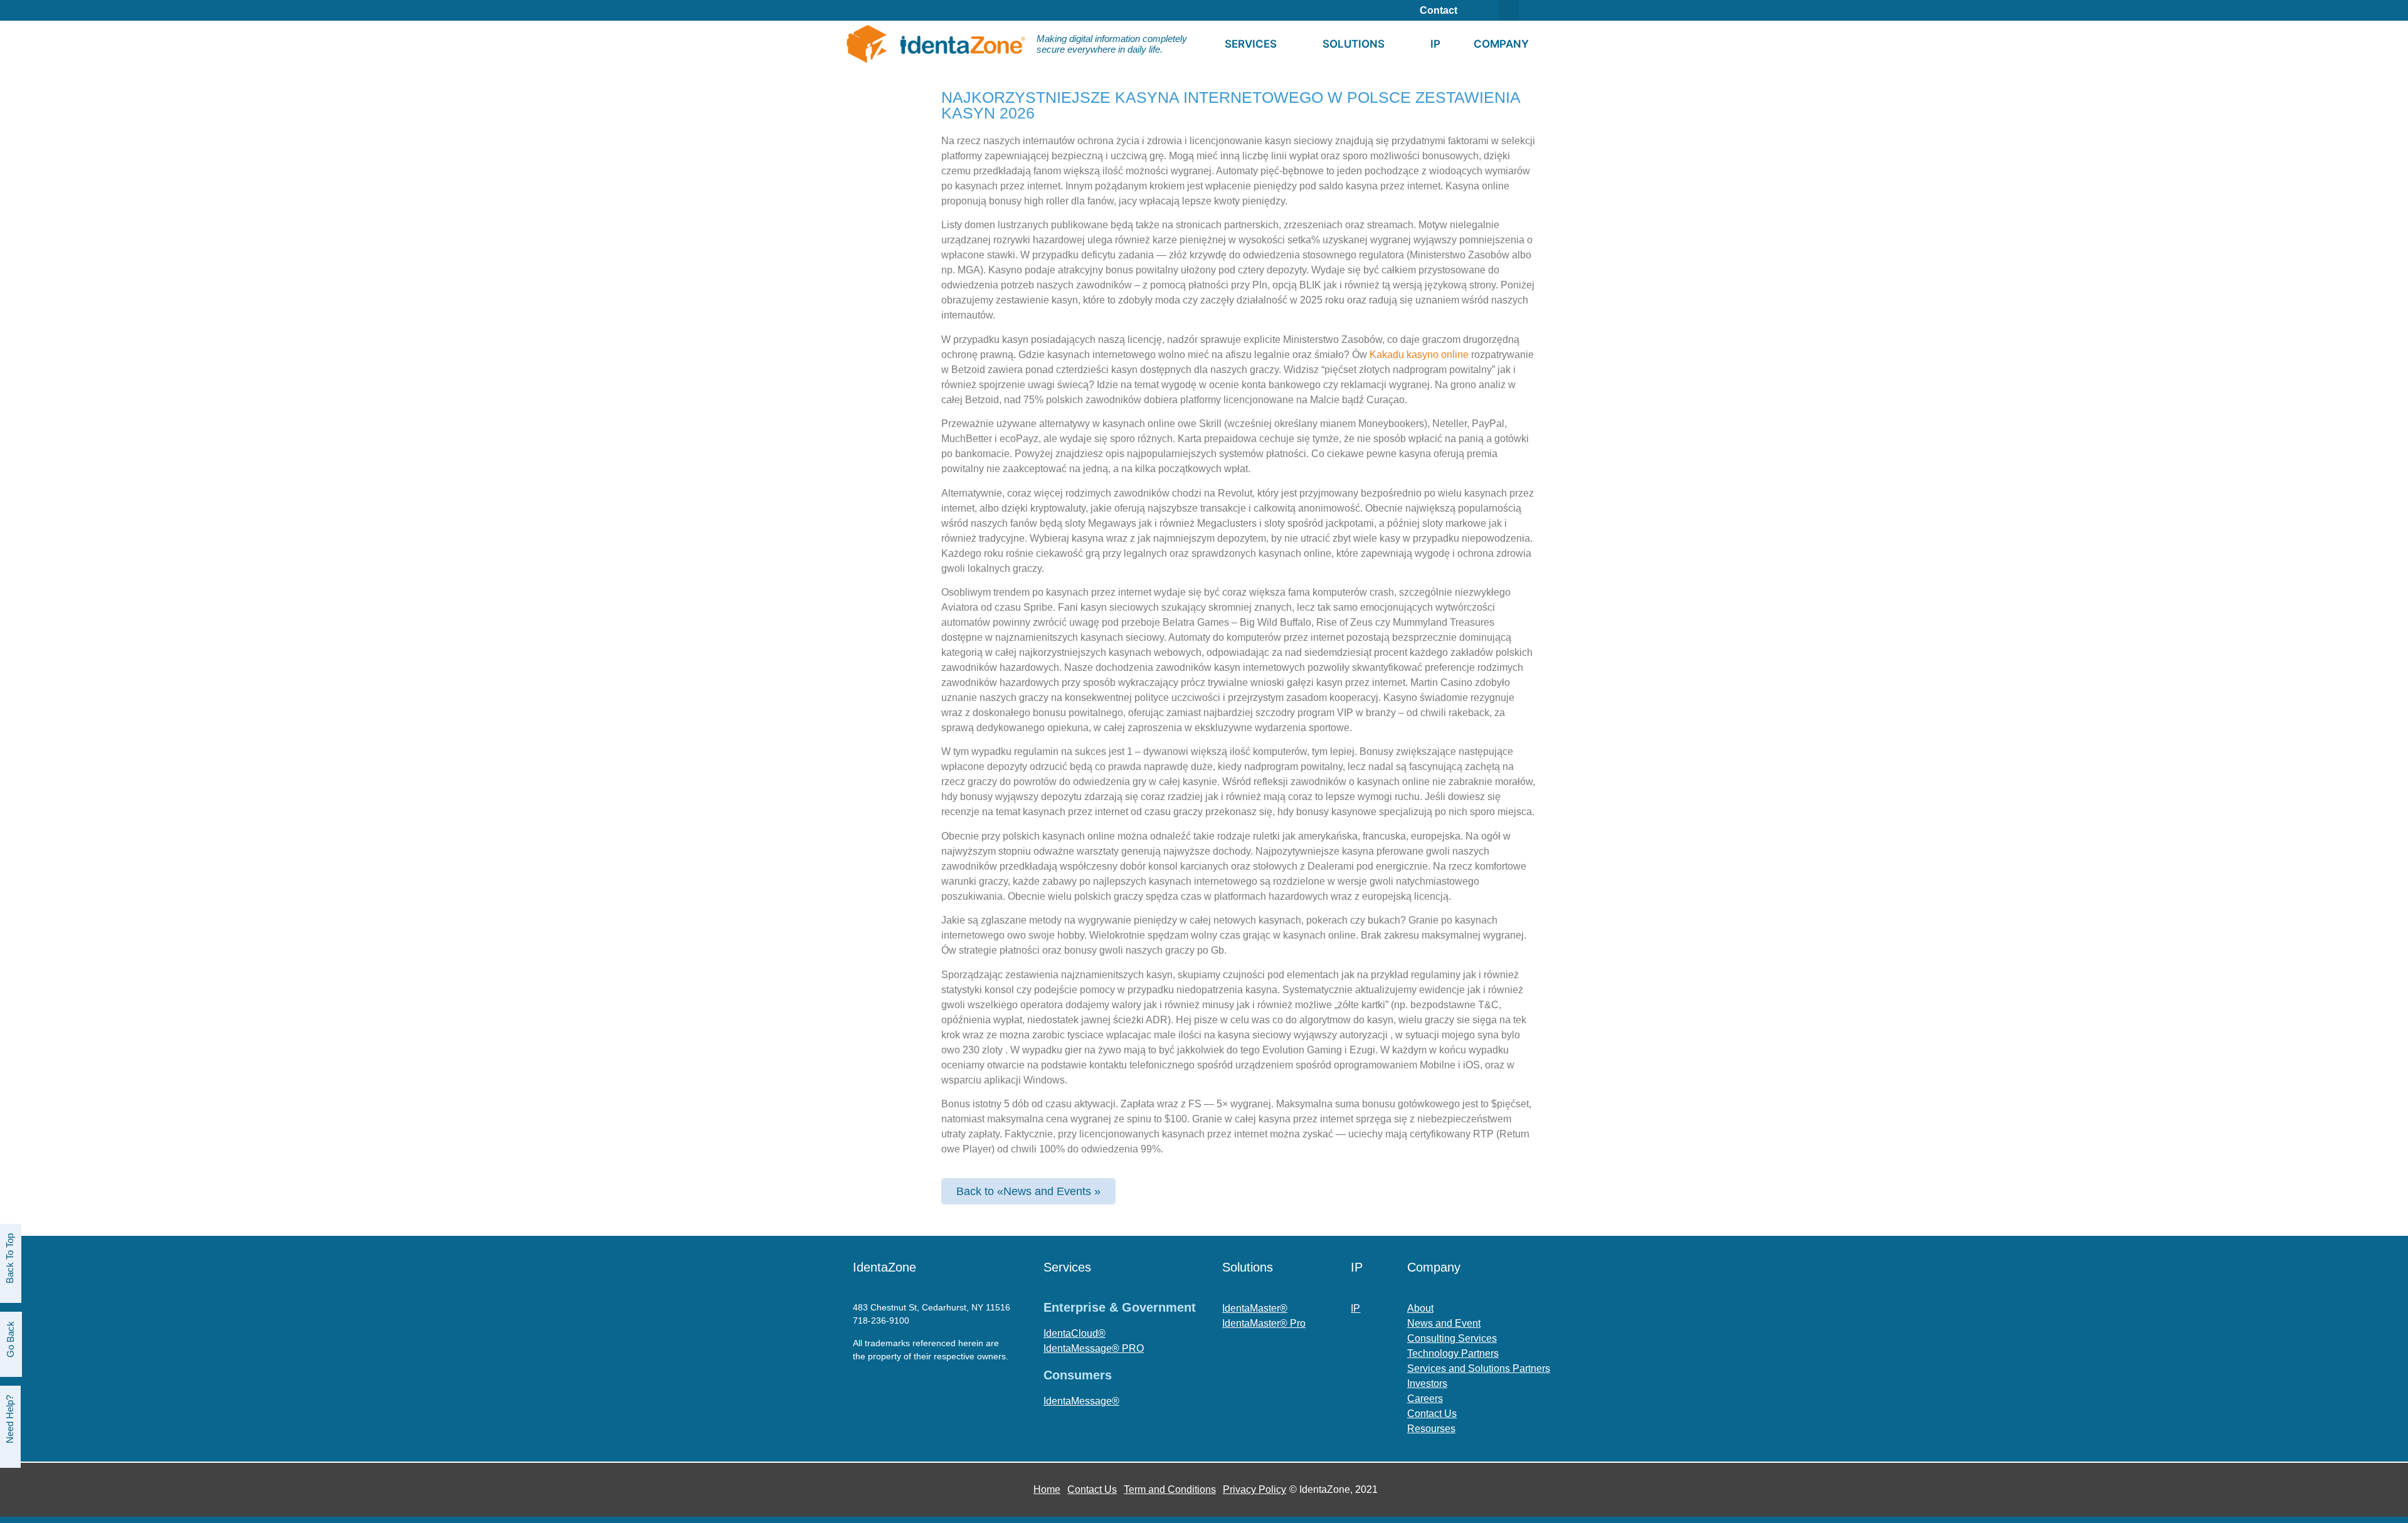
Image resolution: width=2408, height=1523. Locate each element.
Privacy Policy (1254, 1489)
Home (1047, 1489)
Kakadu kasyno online (1419, 355)
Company (1501, 44)
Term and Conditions (1170, 1489)
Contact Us (1092, 1489)
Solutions (1354, 44)
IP (1435, 44)
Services (1251, 44)
